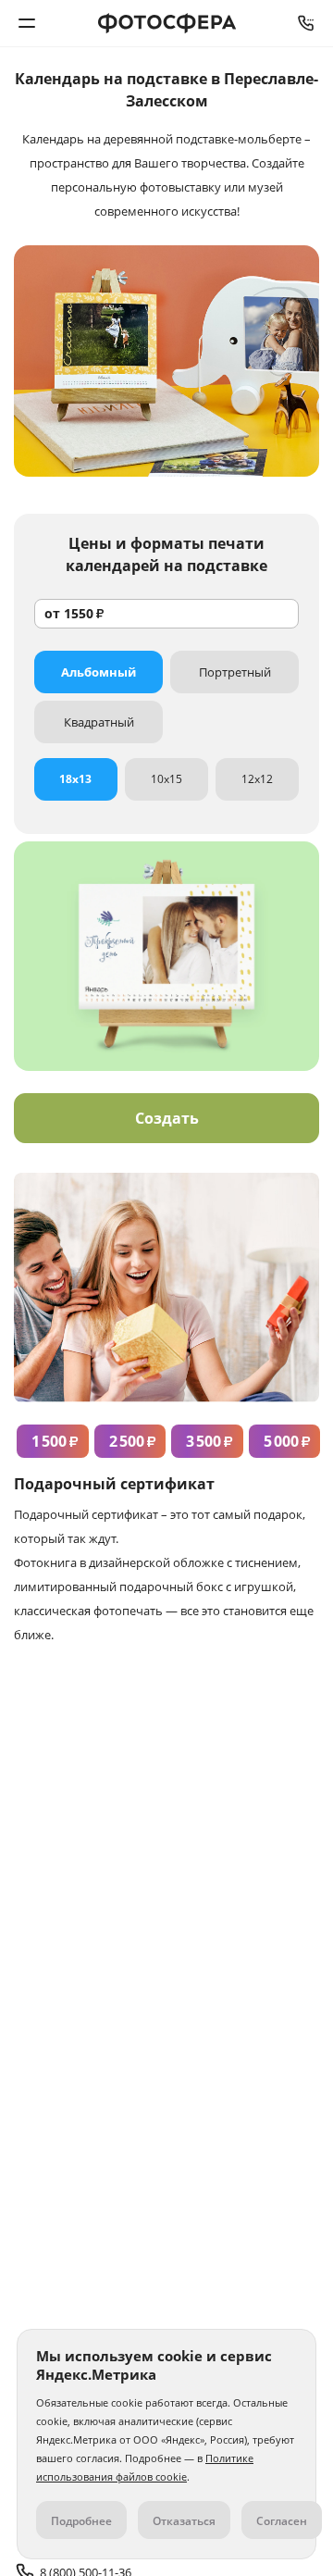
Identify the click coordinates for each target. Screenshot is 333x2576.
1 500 (55, 1441)
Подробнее (81, 2521)
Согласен (282, 2521)
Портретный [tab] (235, 672)
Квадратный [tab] (99, 722)
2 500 (133, 1441)
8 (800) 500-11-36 (306, 23)
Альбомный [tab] (99, 672)
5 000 (287, 1441)
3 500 (210, 1441)
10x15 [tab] (166, 779)
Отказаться (184, 2521)
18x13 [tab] (75, 779)
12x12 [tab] (257, 779)
